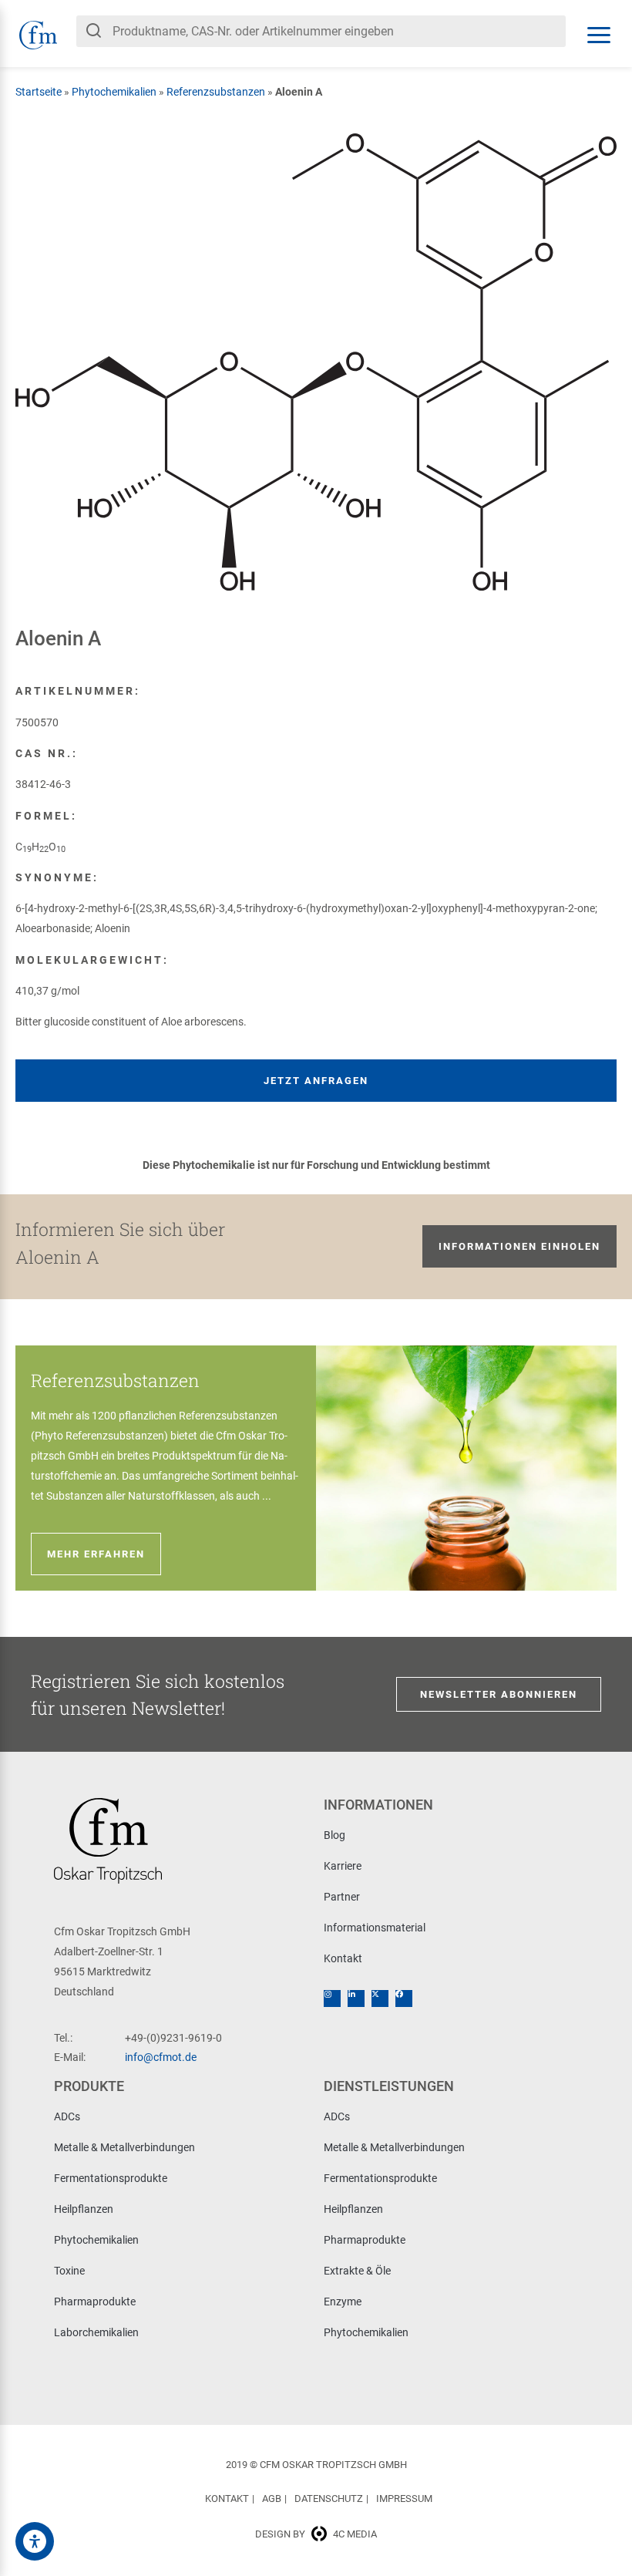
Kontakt (343, 1958)
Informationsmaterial (375, 1928)
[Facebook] (404, 1999)
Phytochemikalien (114, 92)
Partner (342, 1897)
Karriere (343, 1866)
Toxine (69, 2271)
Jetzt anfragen (316, 1081)
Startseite (39, 92)
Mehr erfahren (96, 1554)
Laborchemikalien (96, 2332)
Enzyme (343, 2302)
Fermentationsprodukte (111, 2178)
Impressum (404, 2499)
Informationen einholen (519, 1246)
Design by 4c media (316, 2534)
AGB (272, 2499)
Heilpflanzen (84, 2209)
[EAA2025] (35, 2541)
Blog (334, 1835)
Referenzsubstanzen (216, 92)
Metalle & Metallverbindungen (124, 2147)
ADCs (67, 2116)
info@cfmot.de (161, 2057)
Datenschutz (329, 2499)
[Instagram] (332, 1999)
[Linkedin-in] (356, 1999)
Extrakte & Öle (357, 2271)
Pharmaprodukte (95, 2302)
